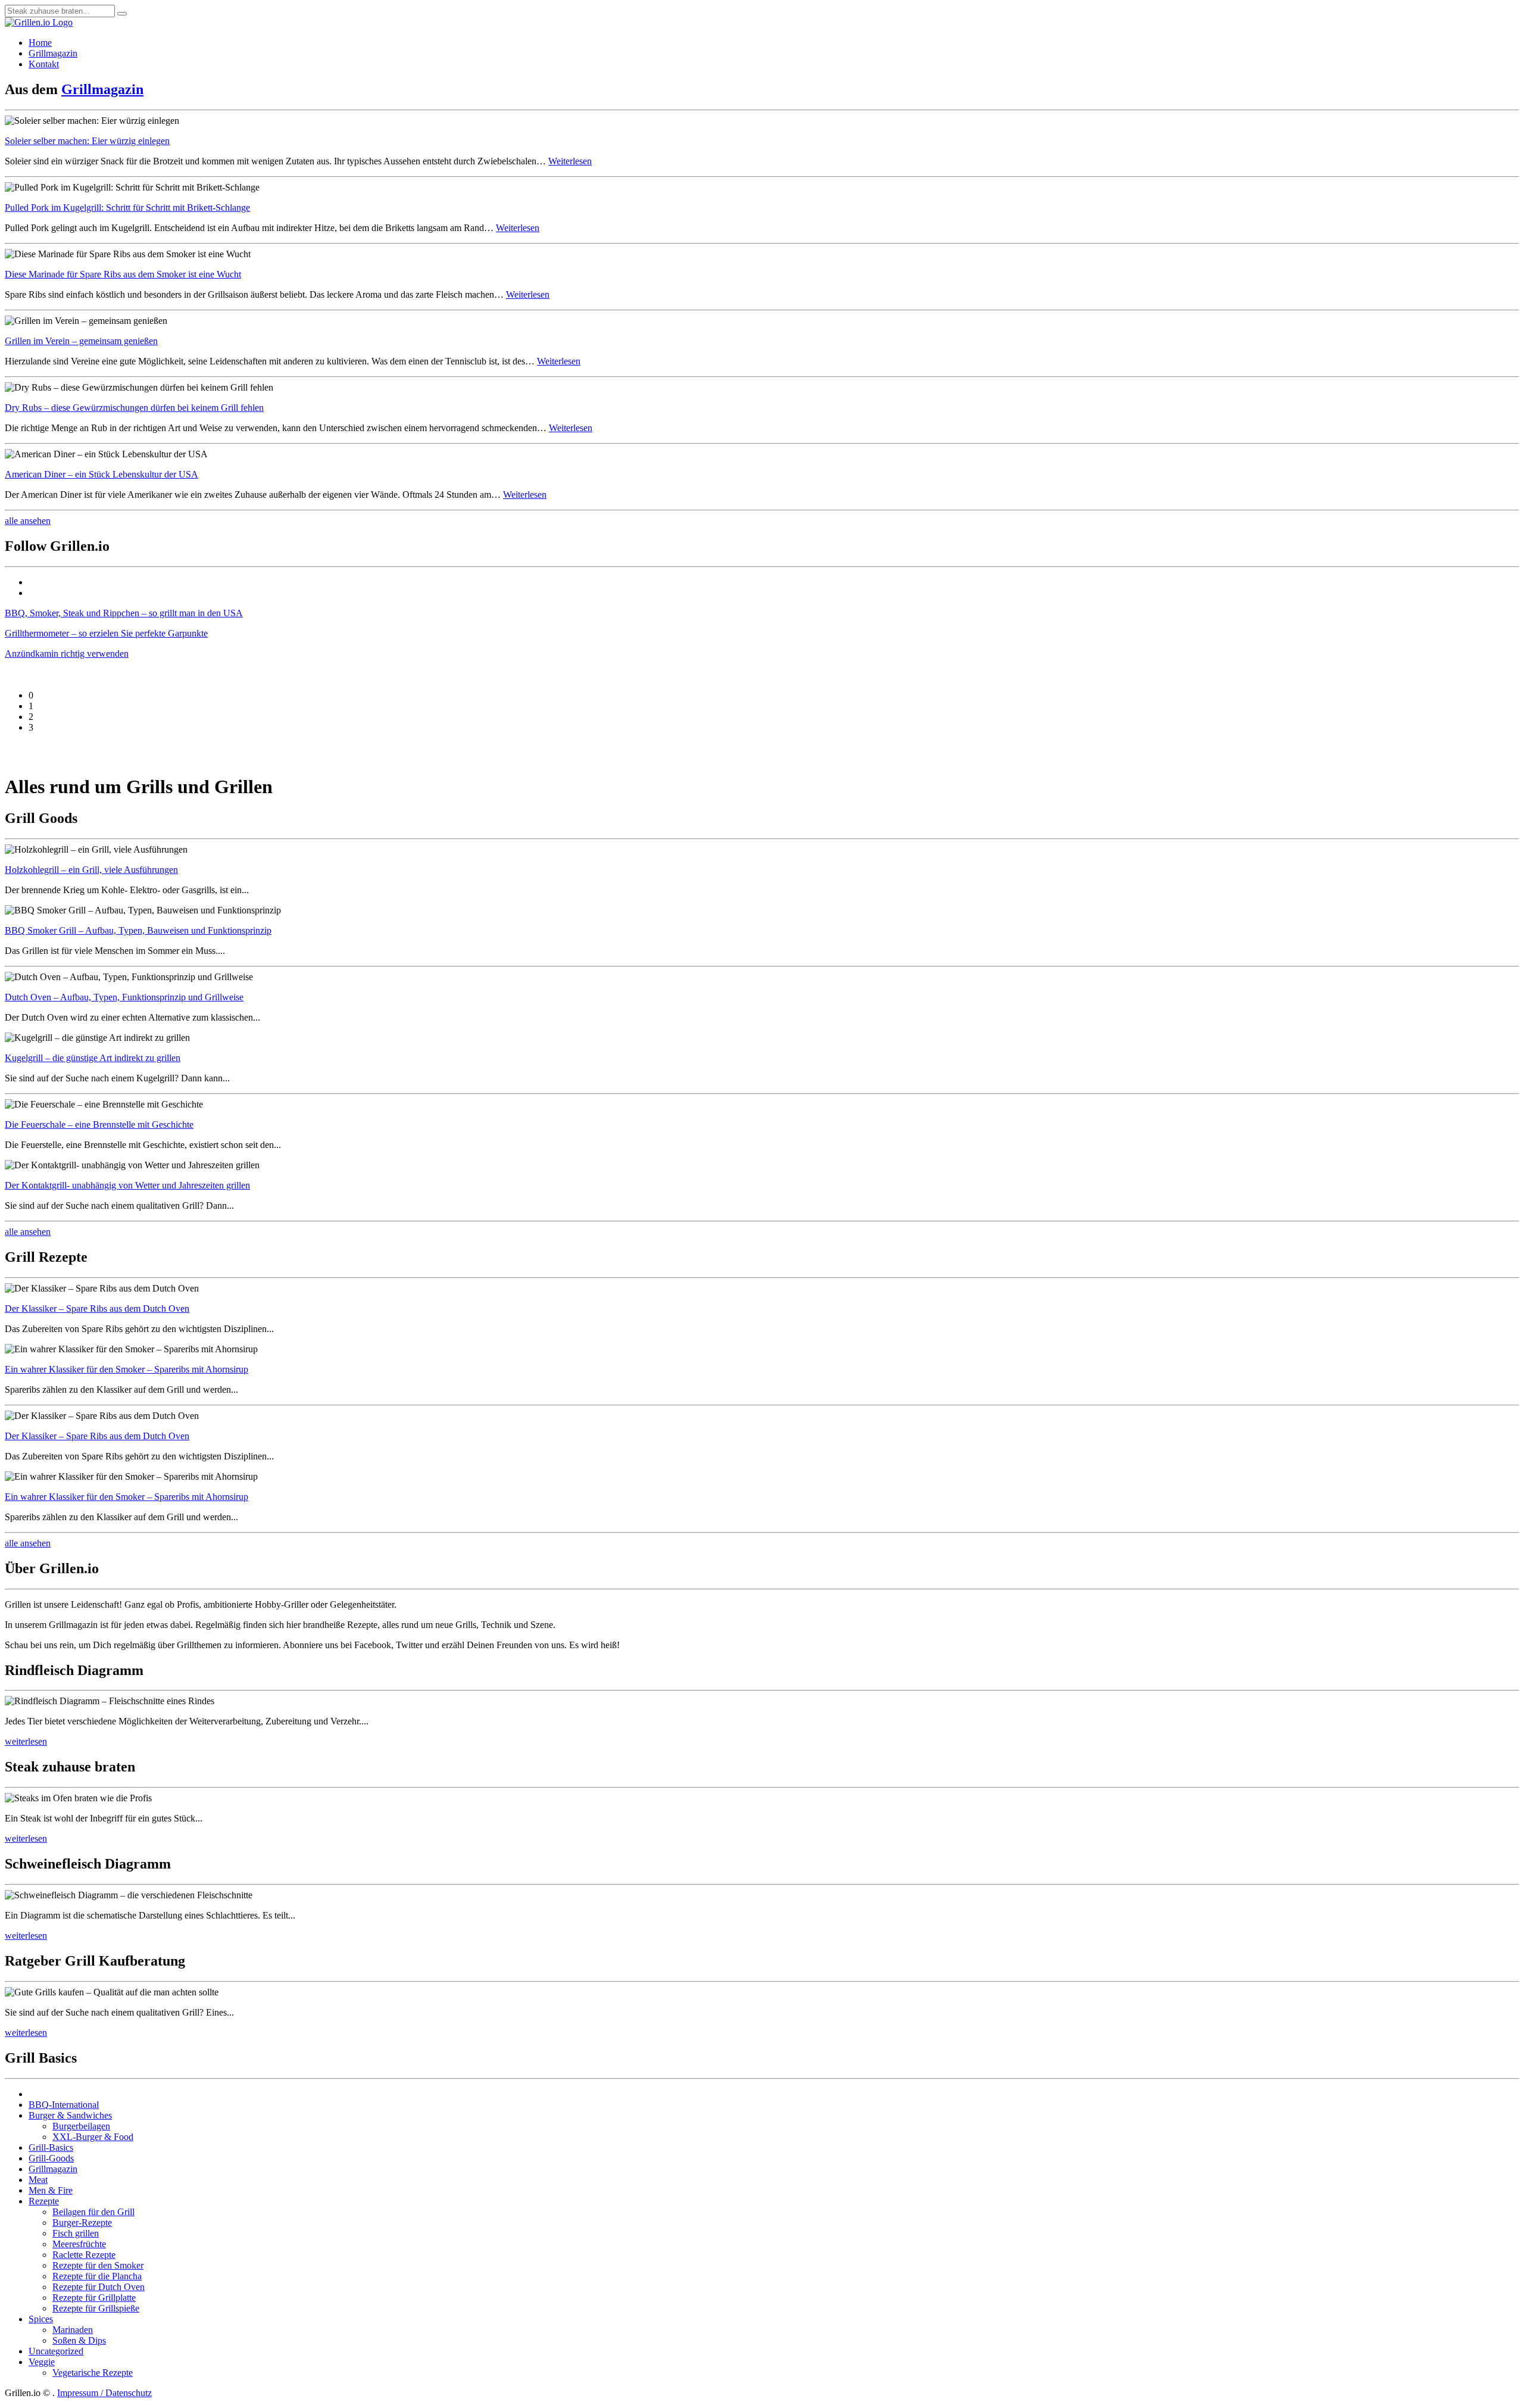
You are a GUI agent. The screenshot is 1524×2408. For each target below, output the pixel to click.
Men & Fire (51, 2190)
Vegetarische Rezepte (93, 2373)
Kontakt (44, 64)
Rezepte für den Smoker (98, 2265)
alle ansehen (28, 521)
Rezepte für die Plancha (97, 2276)
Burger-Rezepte (82, 2223)
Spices (41, 2319)
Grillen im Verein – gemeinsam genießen (81, 341)
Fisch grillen (76, 2233)
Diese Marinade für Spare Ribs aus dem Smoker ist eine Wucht (123, 274)
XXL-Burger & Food (93, 2137)
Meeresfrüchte (79, 2244)
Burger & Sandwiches (70, 2115)
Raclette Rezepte (84, 2255)
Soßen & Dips (79, 2340)
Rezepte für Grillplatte (94, 2298)
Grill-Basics (51, 2147)
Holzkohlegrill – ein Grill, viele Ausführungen (91, 870)
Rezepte (44, 2201)
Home (40, 43)
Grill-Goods (51, 2158)
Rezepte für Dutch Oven (99, 2287)
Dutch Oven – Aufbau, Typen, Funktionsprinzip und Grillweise (124, 997)
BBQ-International (64, 2105)
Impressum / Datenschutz (104, 2393)
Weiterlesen (570, 161)
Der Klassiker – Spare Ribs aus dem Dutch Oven (97, 1309)
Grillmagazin (53, 53)
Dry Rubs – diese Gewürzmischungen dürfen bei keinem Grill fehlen (134, 408)
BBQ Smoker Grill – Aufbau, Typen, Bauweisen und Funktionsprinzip (138, 930)
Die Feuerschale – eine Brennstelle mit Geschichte (99, 1125)
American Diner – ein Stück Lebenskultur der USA (102, 474)
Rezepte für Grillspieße (96, 2308)
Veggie (42, 2362)
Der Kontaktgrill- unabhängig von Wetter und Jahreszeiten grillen (127, 1185)
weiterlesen (26, 1741)
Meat (38, 2180)
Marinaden (73, 2330)
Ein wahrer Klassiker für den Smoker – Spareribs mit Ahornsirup (127, 1369)
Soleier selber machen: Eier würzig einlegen (87, 141)
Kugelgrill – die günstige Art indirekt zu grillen (93, 1058)
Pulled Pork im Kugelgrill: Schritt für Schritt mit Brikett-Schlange (127, 208)
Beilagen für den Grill (93, 2212)
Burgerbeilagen (81, 2126)
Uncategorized (56, 2351)
